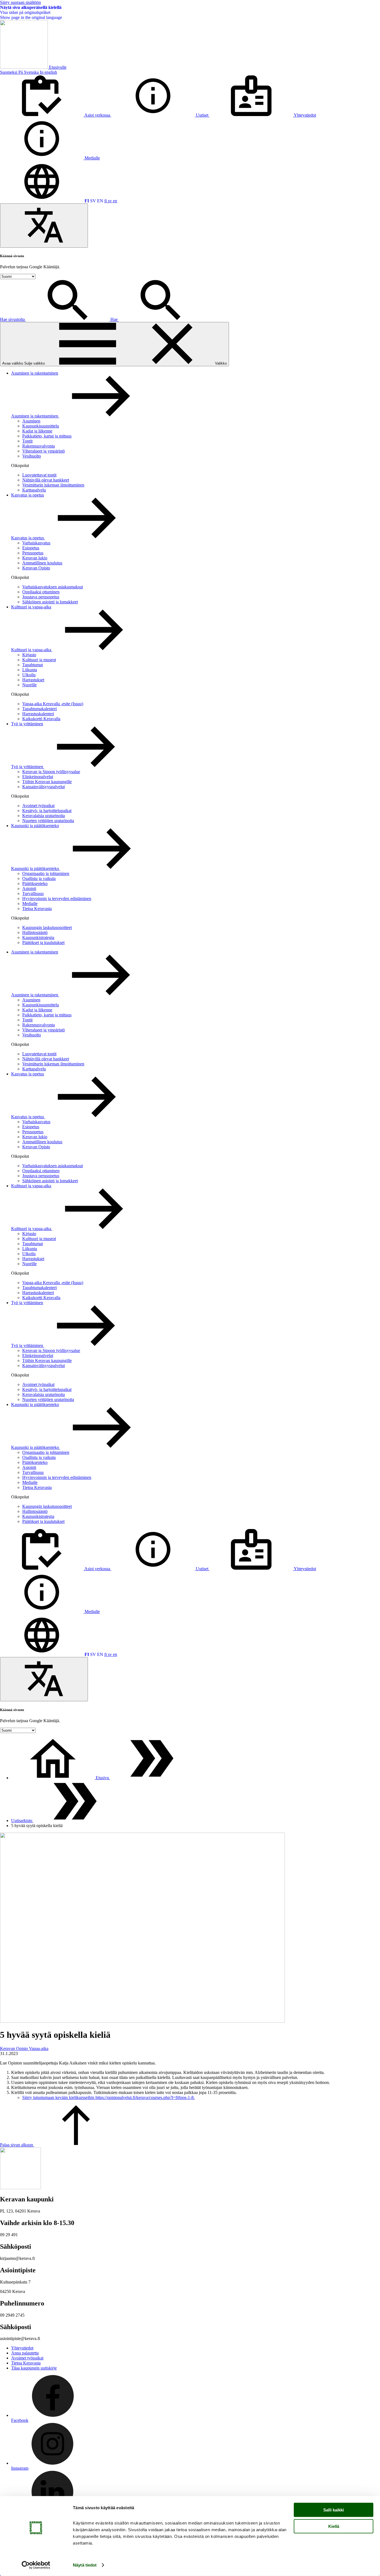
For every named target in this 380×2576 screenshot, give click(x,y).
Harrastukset (33, 680)
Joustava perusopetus (41, 597)
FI (87, 201)
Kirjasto (29, 655)
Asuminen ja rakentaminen (35, 373)
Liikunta (30, 670)
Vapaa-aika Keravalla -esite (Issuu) (53, 704)
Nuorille (29, 685)
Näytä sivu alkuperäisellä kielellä (31, 7)
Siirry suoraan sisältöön (20, 2)
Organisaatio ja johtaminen (46, 873)
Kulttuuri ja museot (39, 660)
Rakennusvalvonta (39, 446)
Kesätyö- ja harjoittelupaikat (47, 811)
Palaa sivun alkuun (17, 2145)
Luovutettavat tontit (39, 475)
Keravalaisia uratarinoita (44, 816)
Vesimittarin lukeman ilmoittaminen (53, 485)
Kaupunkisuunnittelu (41, 426)
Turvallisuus (33, 894)
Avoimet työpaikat (38, 806)
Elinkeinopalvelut (38, 777)
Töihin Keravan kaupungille (47, 782)
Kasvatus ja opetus (28, 495)
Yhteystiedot (22, 2348)
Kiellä (334, 2526)
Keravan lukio (35, 558)
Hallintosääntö (35, 932)
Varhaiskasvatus (36, 543)
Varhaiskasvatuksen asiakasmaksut (53, 587)
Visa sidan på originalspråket (25, 12)
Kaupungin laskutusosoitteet (47, 927)
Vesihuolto (32, 456)
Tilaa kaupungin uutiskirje (34, 2368)
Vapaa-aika (39, 2048)
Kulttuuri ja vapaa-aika (31, 607)
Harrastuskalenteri (38, 714)
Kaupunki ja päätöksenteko (35, 826)
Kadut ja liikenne (37, 431)
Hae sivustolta (13, 319)
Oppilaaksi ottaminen (41, 592)
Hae (115, 319)
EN (100, 201)
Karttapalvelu (34, 490)
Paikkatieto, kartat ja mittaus (47, 436)
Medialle (30, 904)
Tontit (27, 441)
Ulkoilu (29, 675)
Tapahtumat (33, 665)
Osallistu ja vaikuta (39, 878)
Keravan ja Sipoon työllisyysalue (51, 772)
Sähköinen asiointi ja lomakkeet (50, 602)
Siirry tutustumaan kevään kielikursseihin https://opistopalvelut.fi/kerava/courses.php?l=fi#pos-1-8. (108, 2097)
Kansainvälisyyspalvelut (44, 787)
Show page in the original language (31, 17)
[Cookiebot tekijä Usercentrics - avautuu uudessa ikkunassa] (36, 2565)
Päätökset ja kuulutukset (43, 942)
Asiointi (29, 888)
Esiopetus (31, 548)
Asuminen (31, 421)
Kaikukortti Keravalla (41, 719)
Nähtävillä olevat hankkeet (46, 480)
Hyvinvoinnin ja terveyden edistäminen (57, 899)
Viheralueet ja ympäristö (44, 451)
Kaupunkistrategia (38, 937)
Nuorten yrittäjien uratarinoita (48, 821)
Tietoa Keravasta (37, 909)
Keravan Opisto (36, 568)
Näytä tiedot (85, 2565)
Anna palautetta (25, 2353)
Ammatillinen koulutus (42, 563)
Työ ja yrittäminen (27, 724)
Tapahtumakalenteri (40, 709)
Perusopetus (33, 553)
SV (93, 201)
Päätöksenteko (35, 883)
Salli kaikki (334, 2510)
